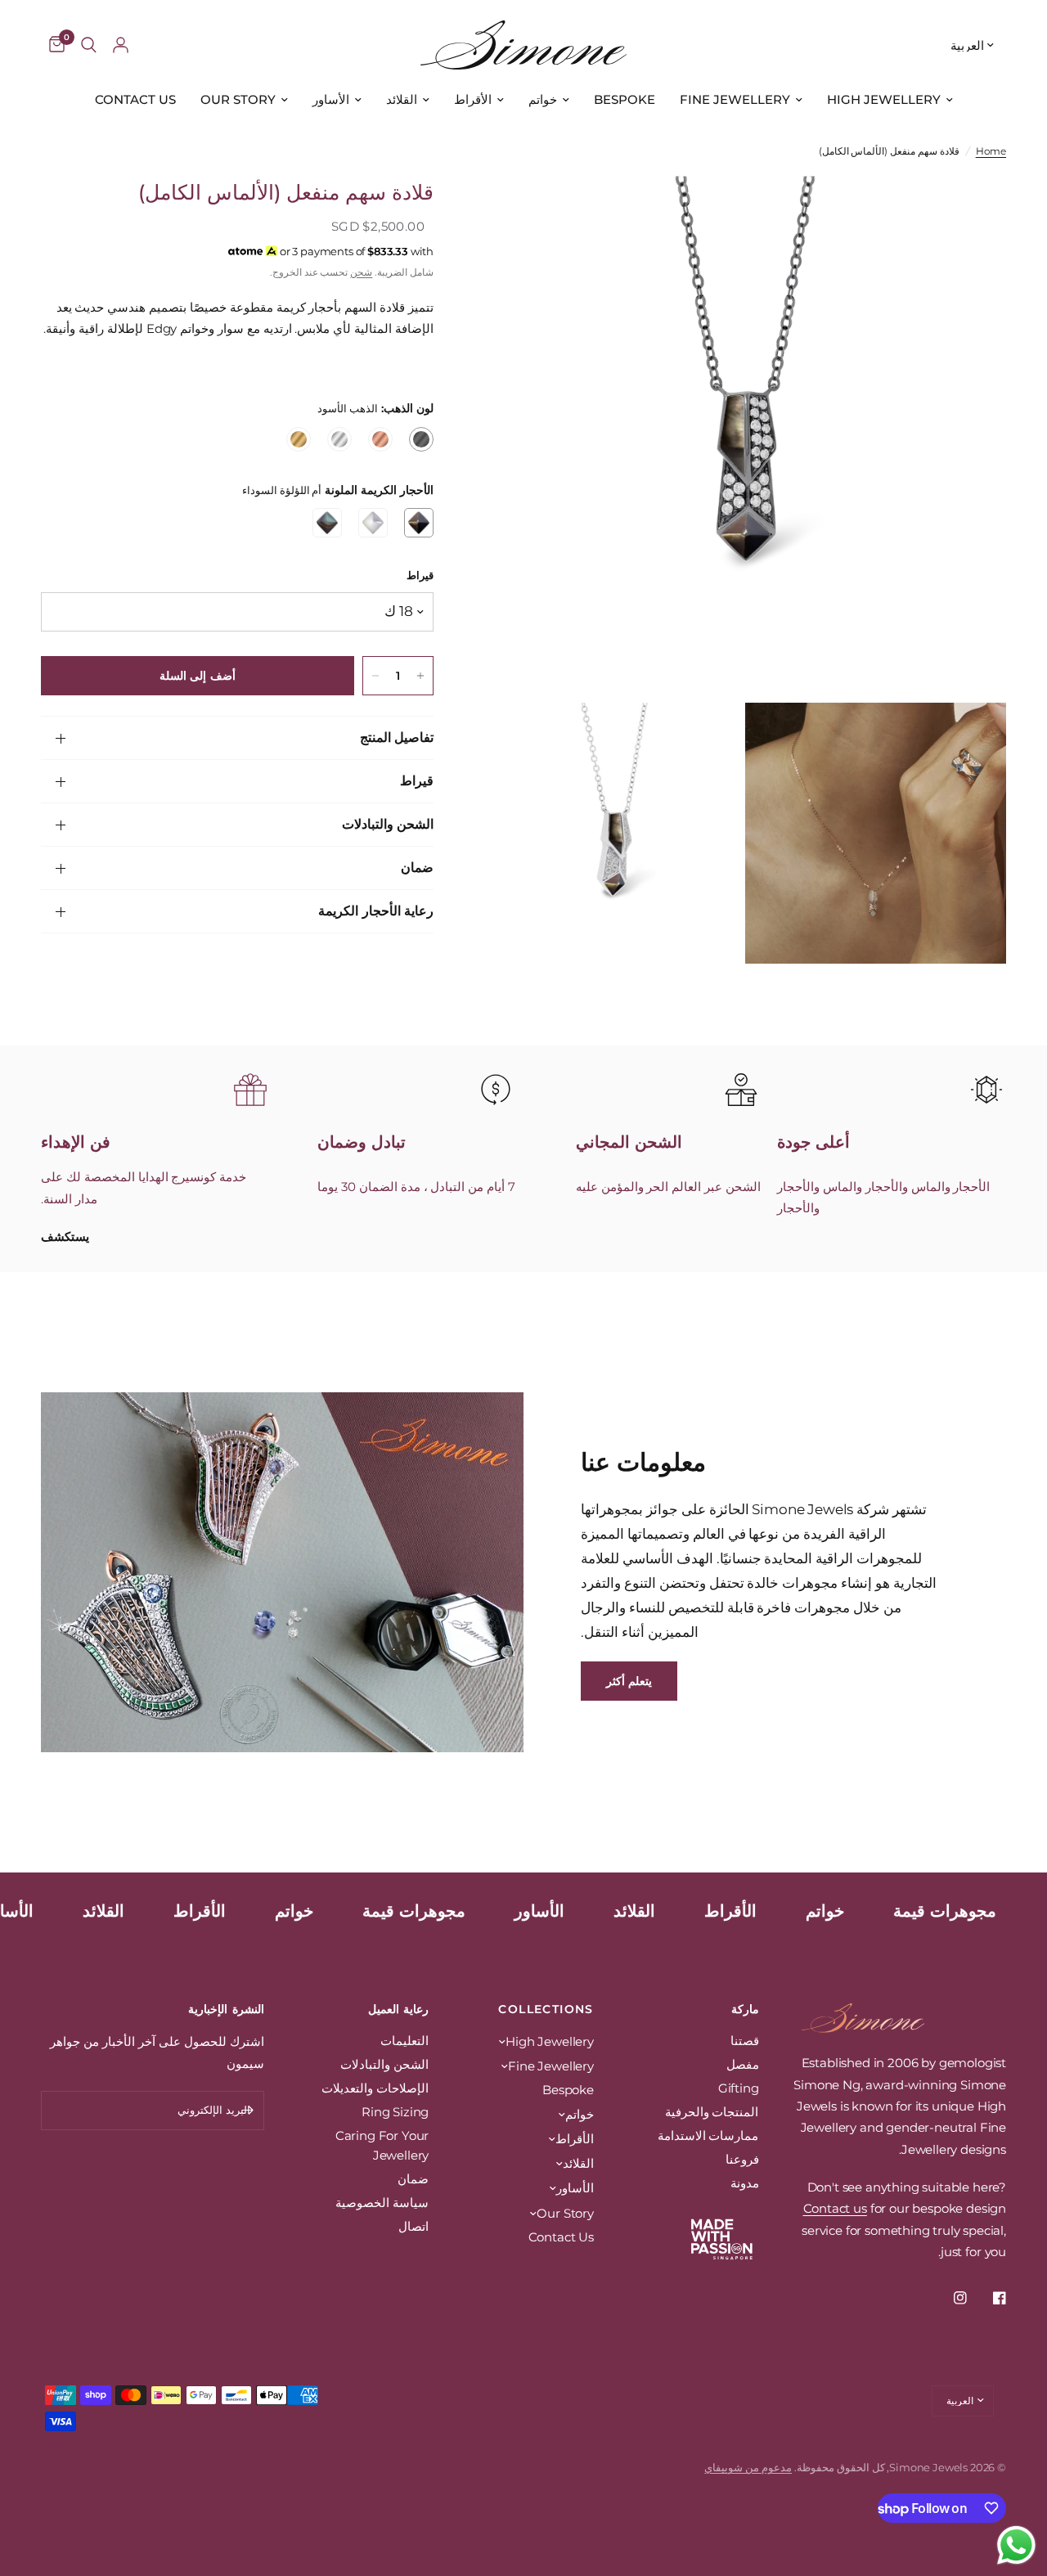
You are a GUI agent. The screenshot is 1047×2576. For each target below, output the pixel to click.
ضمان (417, 868)
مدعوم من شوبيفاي (748, 2467)
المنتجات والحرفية (712, 2112)
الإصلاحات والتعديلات (375, 2088)
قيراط (417, 781)
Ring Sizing (395, 2112)
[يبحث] (89, 45)
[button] (629, 1681)
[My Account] (121, 45)
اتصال (413, 2226)
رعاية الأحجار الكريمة (376, 911)
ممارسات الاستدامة (708, 2135)
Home (991, 151)
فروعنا (742, 2159)
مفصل (743, 2064)
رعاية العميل (398, 2009)
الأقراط (473, 99)
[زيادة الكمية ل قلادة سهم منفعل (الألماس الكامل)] (420, 676)
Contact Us (135, 99)
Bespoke (625, 99)
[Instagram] (949, 2298)
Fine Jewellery (735, 99)
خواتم (543, 99)
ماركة (745, 2009)
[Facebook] (988, 2298)
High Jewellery (884, 99)
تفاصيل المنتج (397, 737)
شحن (361, 272)
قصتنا (745, 2041)
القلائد (402, 99)
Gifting (739, 2088)
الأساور (331, 99)
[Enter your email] (248, 2111)
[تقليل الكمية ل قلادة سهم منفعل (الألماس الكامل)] (375, 676)
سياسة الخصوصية (382, 2203)
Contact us (835, 2208)
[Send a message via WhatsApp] (1016, 2545)
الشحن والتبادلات (388, 824)
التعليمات (404, 2041)
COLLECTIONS (546, 2009)
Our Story (238, 99)
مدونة (745, 2183)
